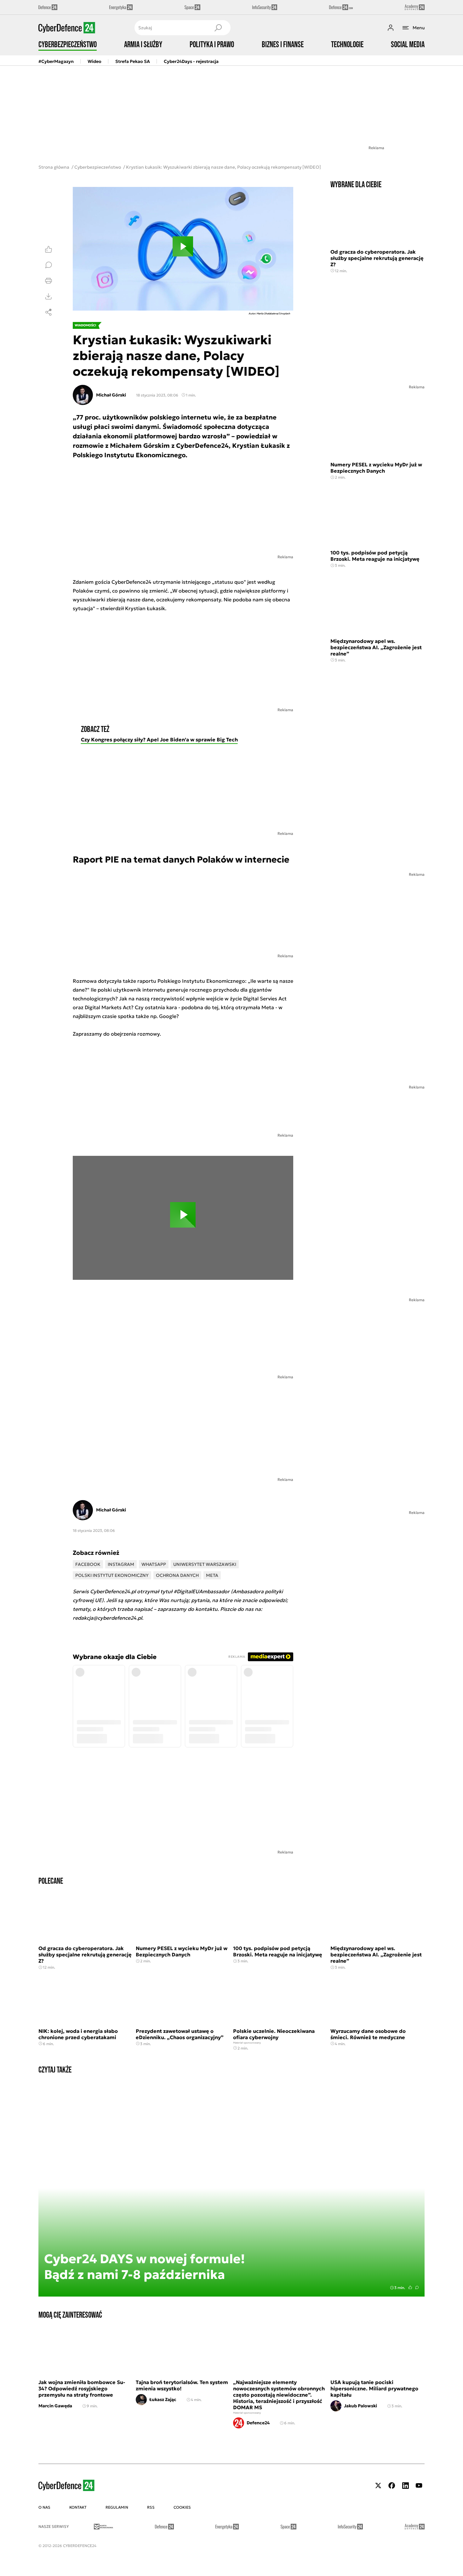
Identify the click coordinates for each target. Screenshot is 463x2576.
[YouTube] (419, 2486)
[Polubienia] (49, 249)
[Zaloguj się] (391, 28)
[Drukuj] (49, 281)
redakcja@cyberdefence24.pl (107, 1618)
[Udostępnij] (49, 312)
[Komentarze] (49, 265)
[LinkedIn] (405, 2486)
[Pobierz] (49, 296)
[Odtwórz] (183, 249)
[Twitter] (378, 2486)
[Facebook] (392, 2486)
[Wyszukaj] (218, 28)
